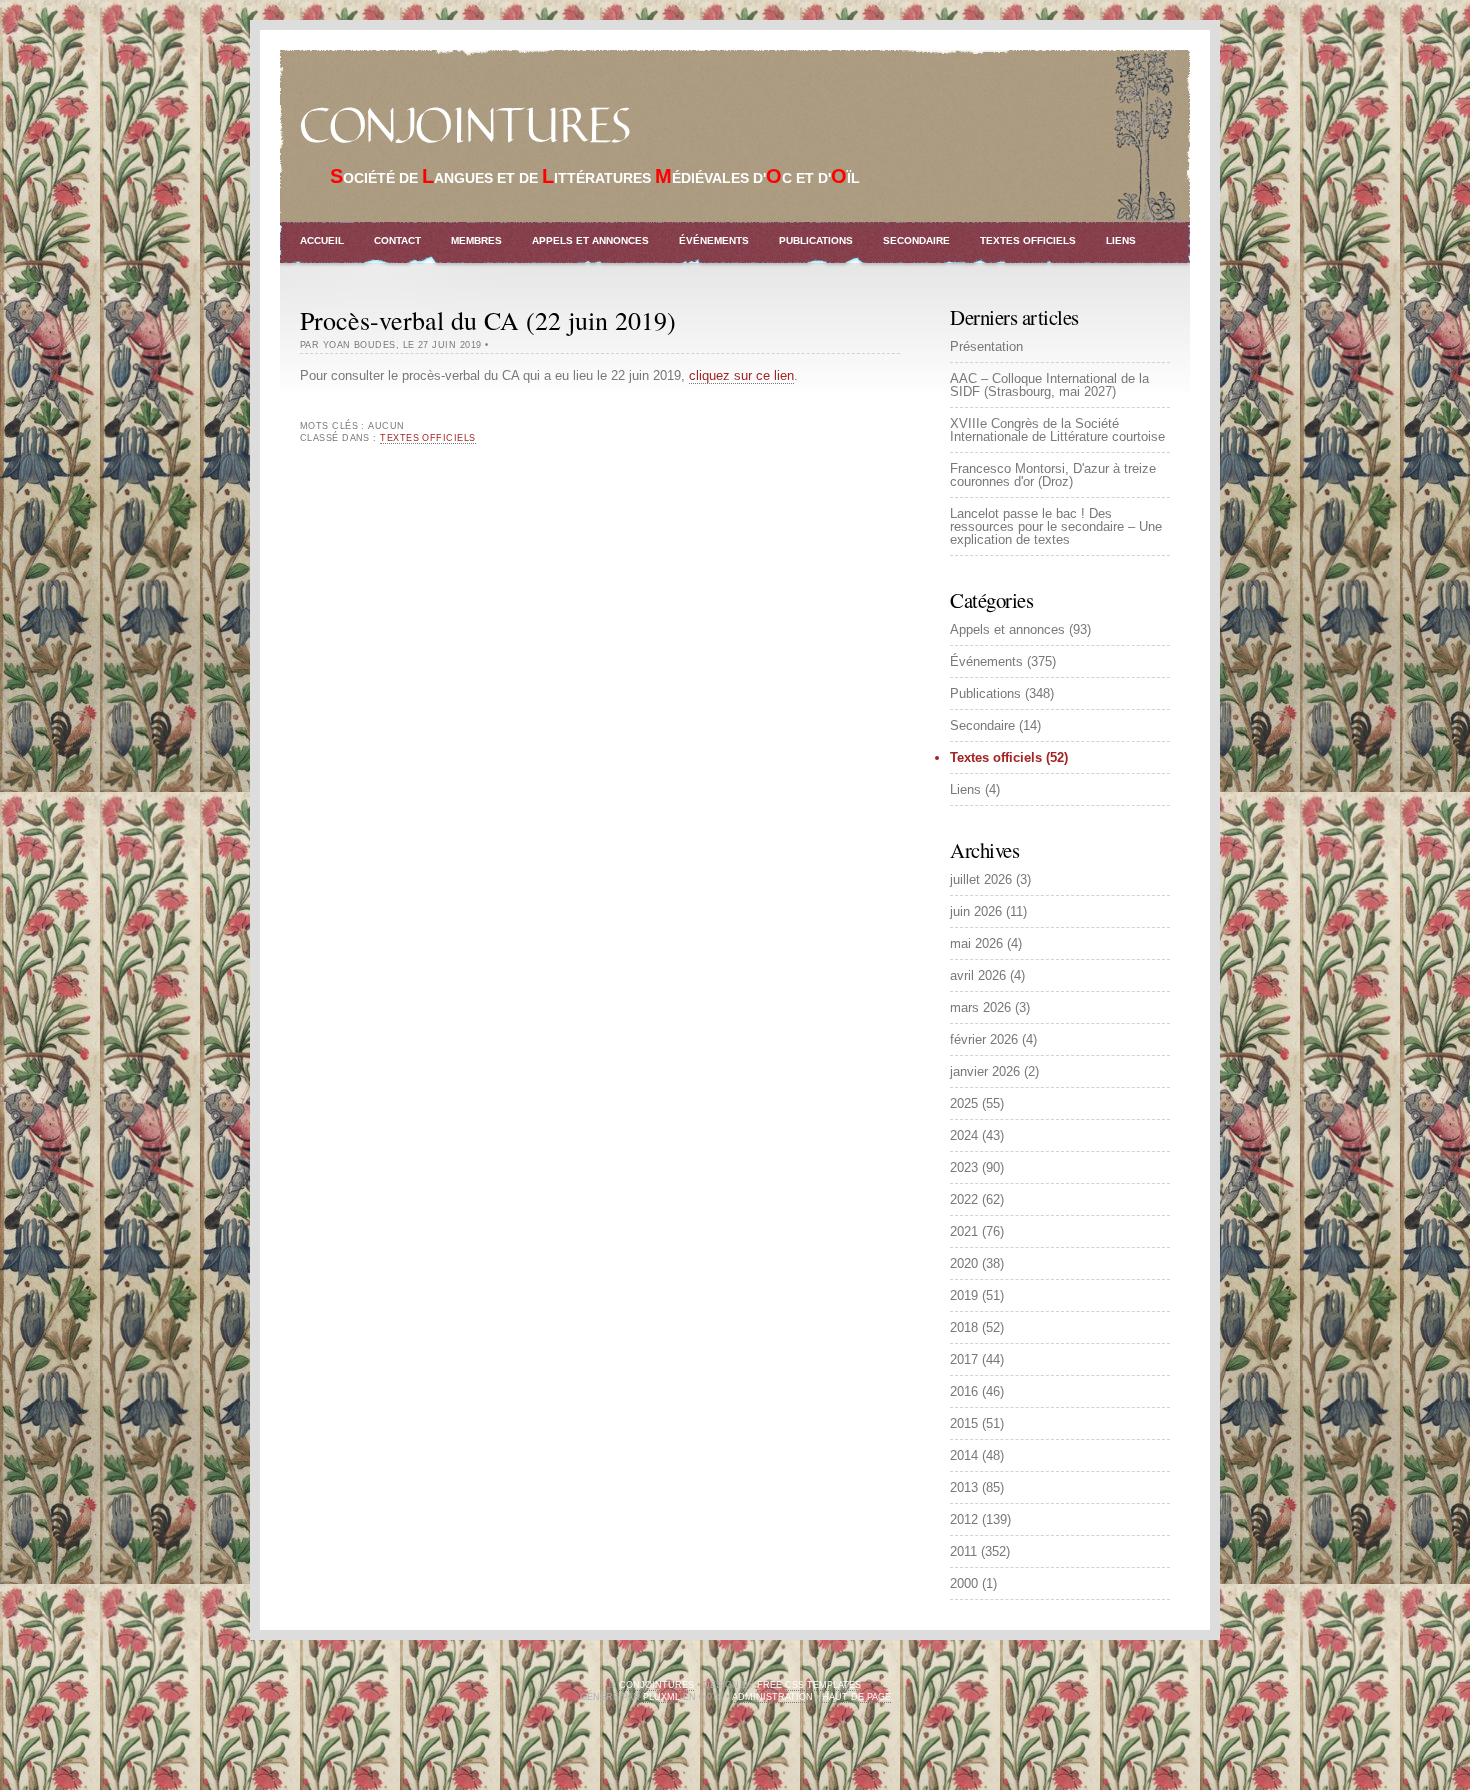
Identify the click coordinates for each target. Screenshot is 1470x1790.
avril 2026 (978, 975)
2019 (964, 1295)
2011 (963, 1551)
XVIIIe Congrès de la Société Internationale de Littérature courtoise (1057, 430)
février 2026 (984, 1039)
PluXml (661, 1697)
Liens (1121, 240)
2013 (964, 1487)
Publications (816, 240)
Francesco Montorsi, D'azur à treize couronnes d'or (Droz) (1053, 475)
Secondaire (916, 240)
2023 (964, 1167)
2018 (964, 1327)
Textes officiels (1028, 240)
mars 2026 (980, 1007)
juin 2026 (976, 911)
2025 (964, 1103)
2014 (964, 1455)
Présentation (986, 346)
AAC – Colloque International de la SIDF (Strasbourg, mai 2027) (1049, 385)
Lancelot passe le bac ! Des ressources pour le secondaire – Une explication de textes (1056, 526)
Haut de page (856, 1697)
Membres (476, 240)
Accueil (322, 240)
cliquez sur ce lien (741, 375)
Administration (772, 1697)
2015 (964, 1423)
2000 (964, 1583)
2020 (964, 1263)
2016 (964, 1391)
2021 (964, 1231)
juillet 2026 (981, 879)
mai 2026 (976, 943)
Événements (714, 240)
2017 (964, 1359)
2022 (964, 1199)
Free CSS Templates (809, 1685)
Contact (397, 240)
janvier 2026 (985, 1071)
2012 (964, 1519)
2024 (964, 1135)
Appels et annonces (590, 240)
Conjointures (465, 127)
